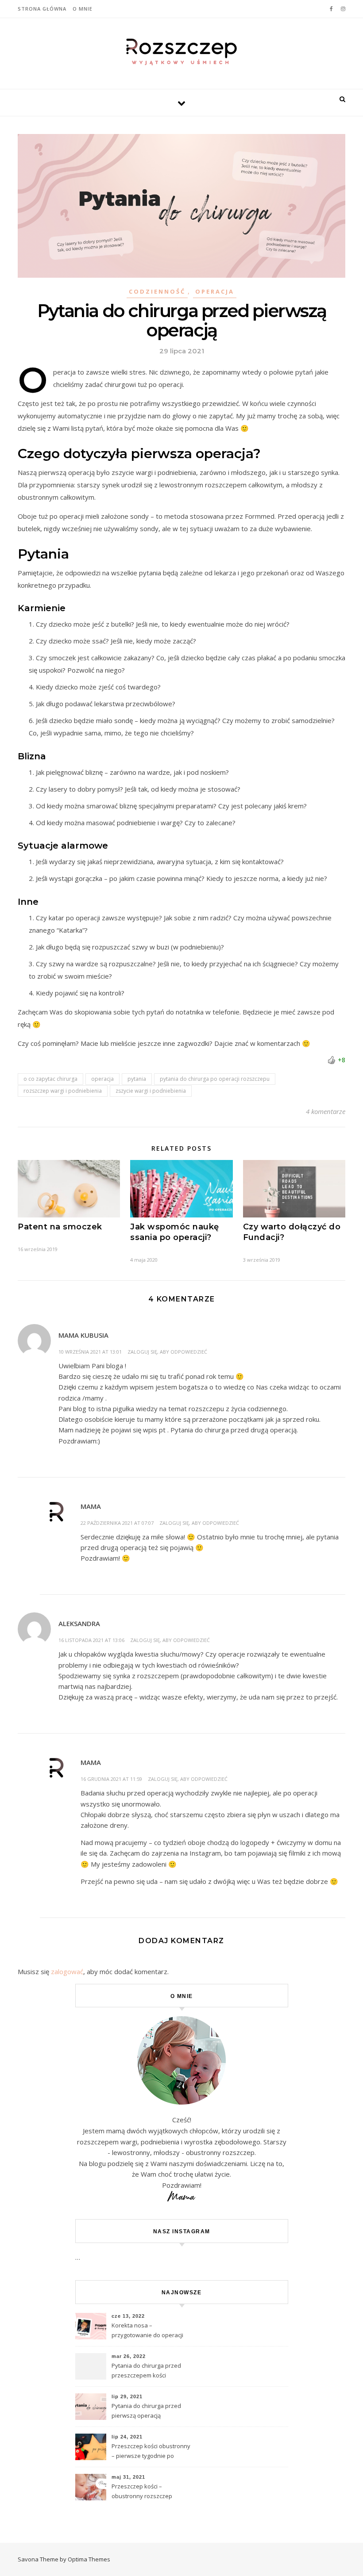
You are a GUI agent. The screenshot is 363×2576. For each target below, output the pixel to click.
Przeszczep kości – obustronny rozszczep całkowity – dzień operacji (146, 2492)
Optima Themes (89, 2559)
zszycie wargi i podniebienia (151, 1091)
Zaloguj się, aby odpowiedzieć (167, 1352)
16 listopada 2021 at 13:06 (91, 1640)
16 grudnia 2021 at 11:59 (111, 1779)
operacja (102, 1079)
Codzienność (157, 291)
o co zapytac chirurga (50, 1079)
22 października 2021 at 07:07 (117, 1523)
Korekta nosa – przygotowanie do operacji (147, 2330)
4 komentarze (326, 1111)
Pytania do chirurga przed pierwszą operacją (146, 2411)
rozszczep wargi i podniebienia (63, 1091)
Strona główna (42, 9)
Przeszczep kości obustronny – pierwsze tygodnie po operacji (151, 2452)
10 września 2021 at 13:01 (90, 1352)
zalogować (67, 1971)
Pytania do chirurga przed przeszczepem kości (146, 2370)
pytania (137, 1079)
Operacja (215, 291)
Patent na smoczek (60, 1227)
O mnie (83, 9)
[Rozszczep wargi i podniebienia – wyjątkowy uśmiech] (181, 52)
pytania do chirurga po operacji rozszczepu (215, 1079)
